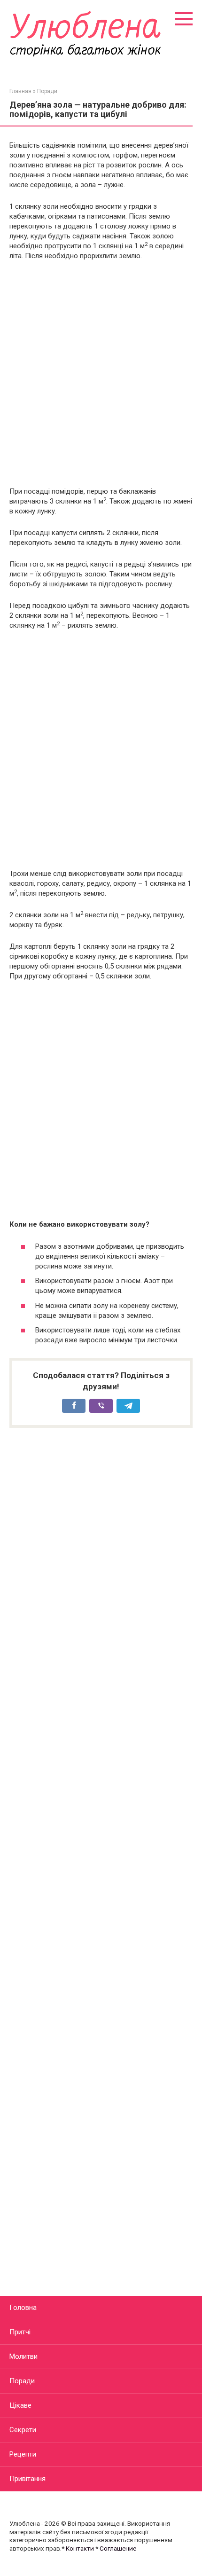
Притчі (20, 2332)
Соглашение (118, 2548)
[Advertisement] (101, 374)
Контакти (80, 2548)
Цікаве (20, 2405)
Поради (22, 2381)
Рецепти (23, 2454)
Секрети (23, 2430)
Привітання (27, 2479)
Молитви (23, 2356)
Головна (23, 2308)
